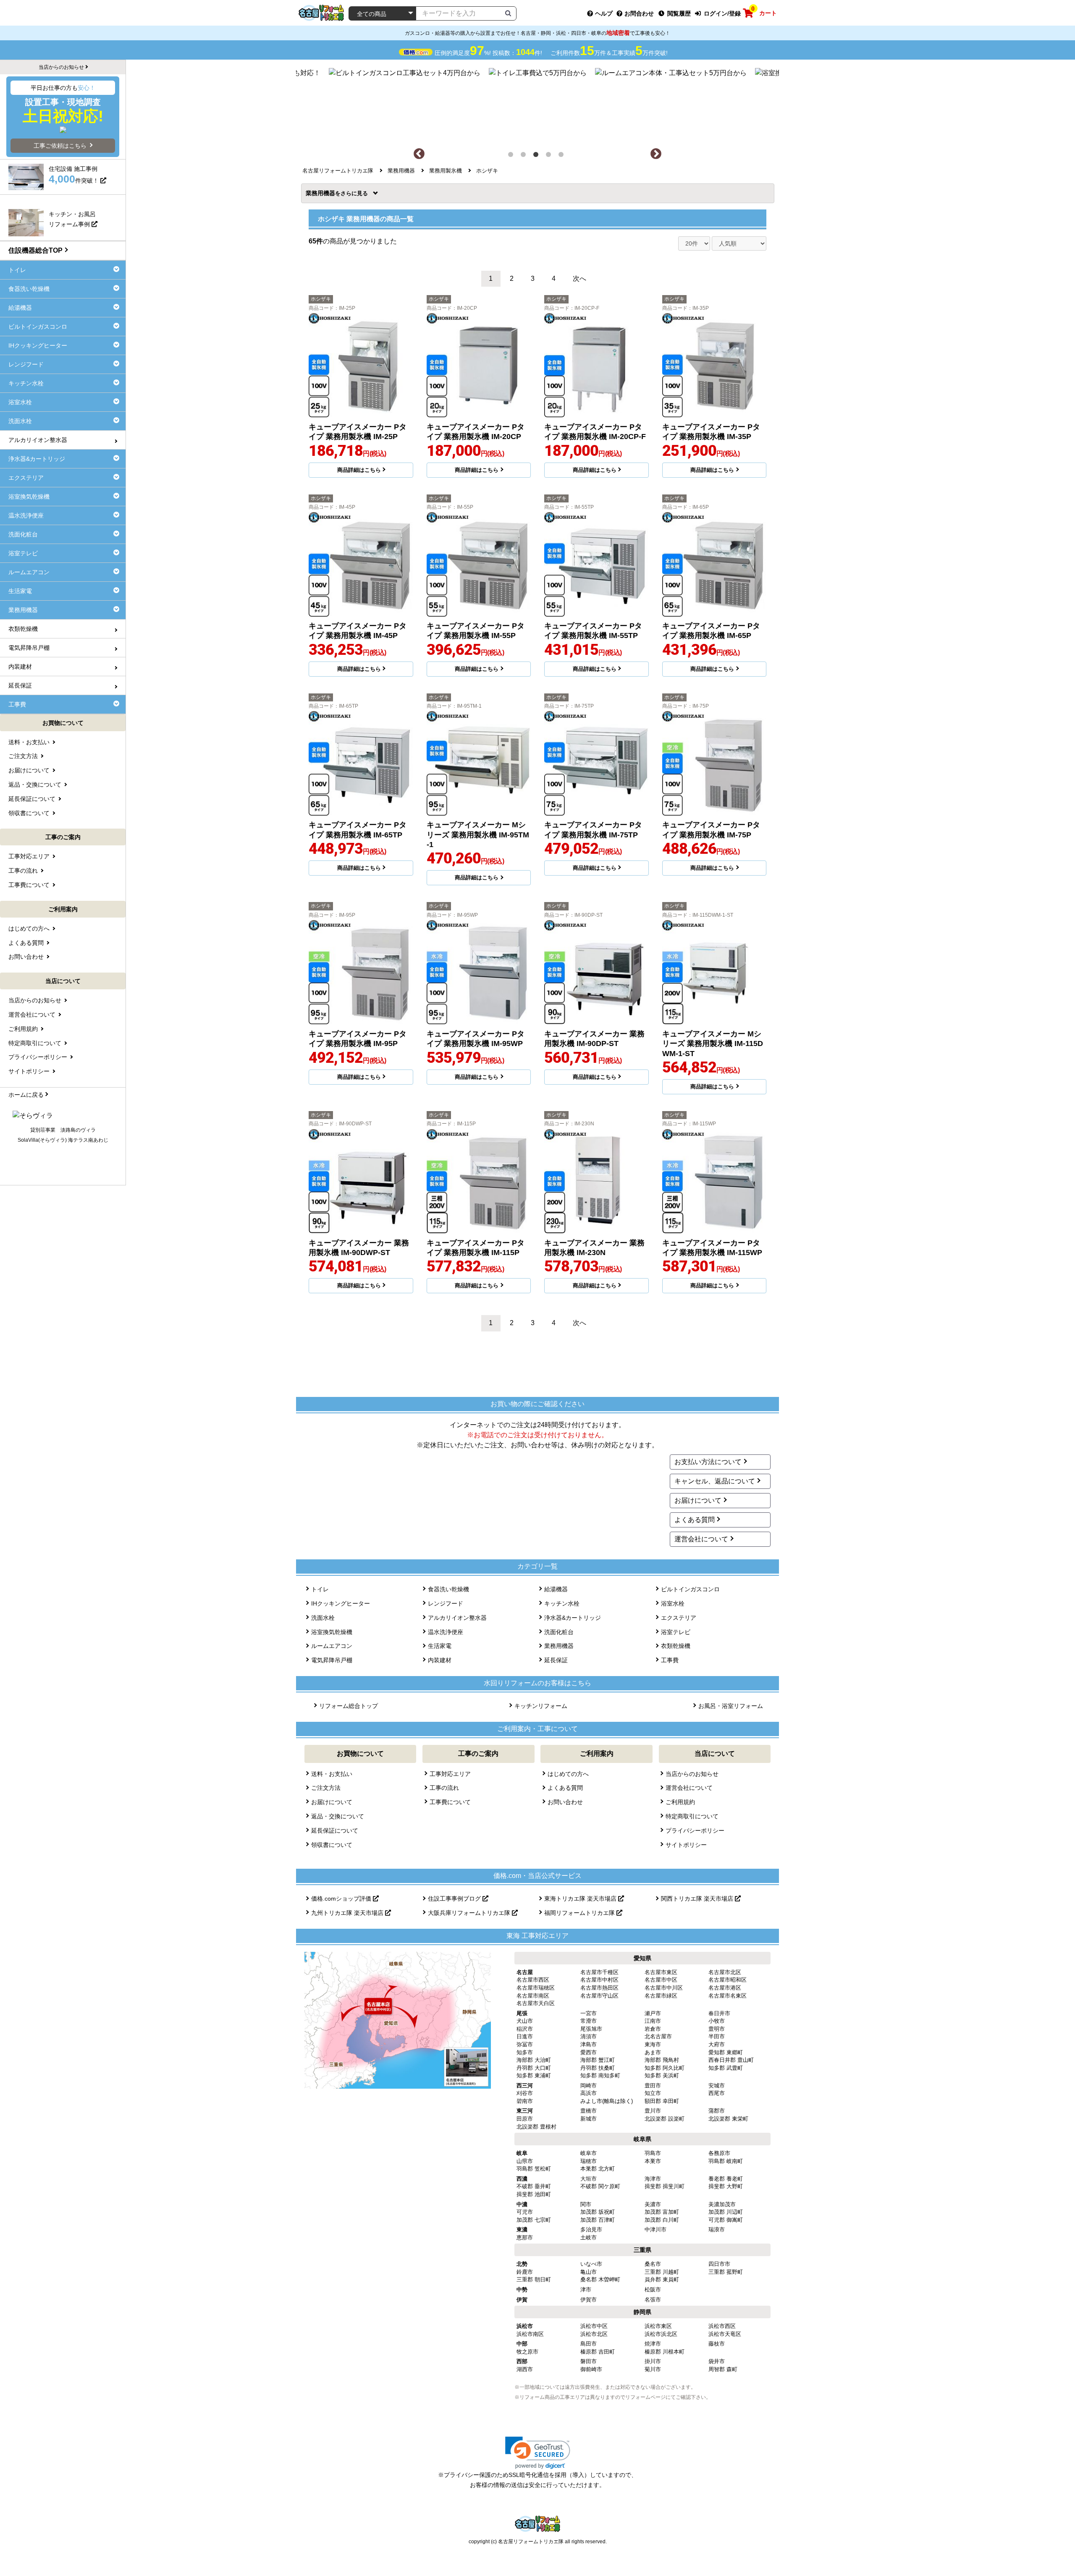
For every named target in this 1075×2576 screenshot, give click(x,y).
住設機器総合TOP (35, 250)
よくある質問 (695, 1520)
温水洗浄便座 (446, 1632)
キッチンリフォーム (541, 1706)
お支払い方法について (708, 1462)
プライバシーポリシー (695, 1831)
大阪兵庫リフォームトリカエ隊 (470, 1913)
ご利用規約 (680, 1802)
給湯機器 (556, 1589)
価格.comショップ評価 (342, 1899)
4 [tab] (550, 156)
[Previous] (419, 154)
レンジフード (446, 1603)
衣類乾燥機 (676, 1646)
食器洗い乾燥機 (448, 1589)
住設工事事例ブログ (455, 1899)
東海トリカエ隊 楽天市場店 (581, 1899)
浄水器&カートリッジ (573, 1618)
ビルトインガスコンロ (690, 1589)
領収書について (332, 1845)
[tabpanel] (538, 104)
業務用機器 (323, 193)
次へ (579, 279)
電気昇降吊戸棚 (332, 1660)
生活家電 (440, 1646)
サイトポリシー (686, 1845)
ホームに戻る (26, 1095)
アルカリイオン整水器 (457, 1618)
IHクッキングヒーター (341, 1603)
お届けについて (698, 1500)
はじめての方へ (568, 1774)
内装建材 (440, 1660)
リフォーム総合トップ (349, 1706)
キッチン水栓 (562, 1603)
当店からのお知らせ (692, 1774)
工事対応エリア (450, 1774)
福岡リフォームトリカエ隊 (580, 1913)
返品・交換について (338, 1816)
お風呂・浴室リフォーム (731, 1706)
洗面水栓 (323, 1618)
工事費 (670, 1660)
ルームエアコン (332, 1646)
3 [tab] (537, 156)
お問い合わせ (565, 1802)
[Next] (656, 154)
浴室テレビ (676, 1632)
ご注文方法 (326, 1788)
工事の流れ (444, 1788)
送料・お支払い (332, 1774)
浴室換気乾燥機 (332, 1632)
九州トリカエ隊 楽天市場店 (348, 1913)
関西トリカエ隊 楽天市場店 (698, 1899)
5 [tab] (563, 156)
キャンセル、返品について (715, 1481)
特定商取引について (692, 1816)
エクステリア (679, 1618)
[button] (538, 2453)
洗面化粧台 (559, 1632)
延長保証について (335, 1831)
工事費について (450, 1802)
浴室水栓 (673, 1603)
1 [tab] (512, 156)
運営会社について (701, 1539)
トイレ (320, 1589)
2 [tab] (525, 156)
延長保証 (556, 1660)
